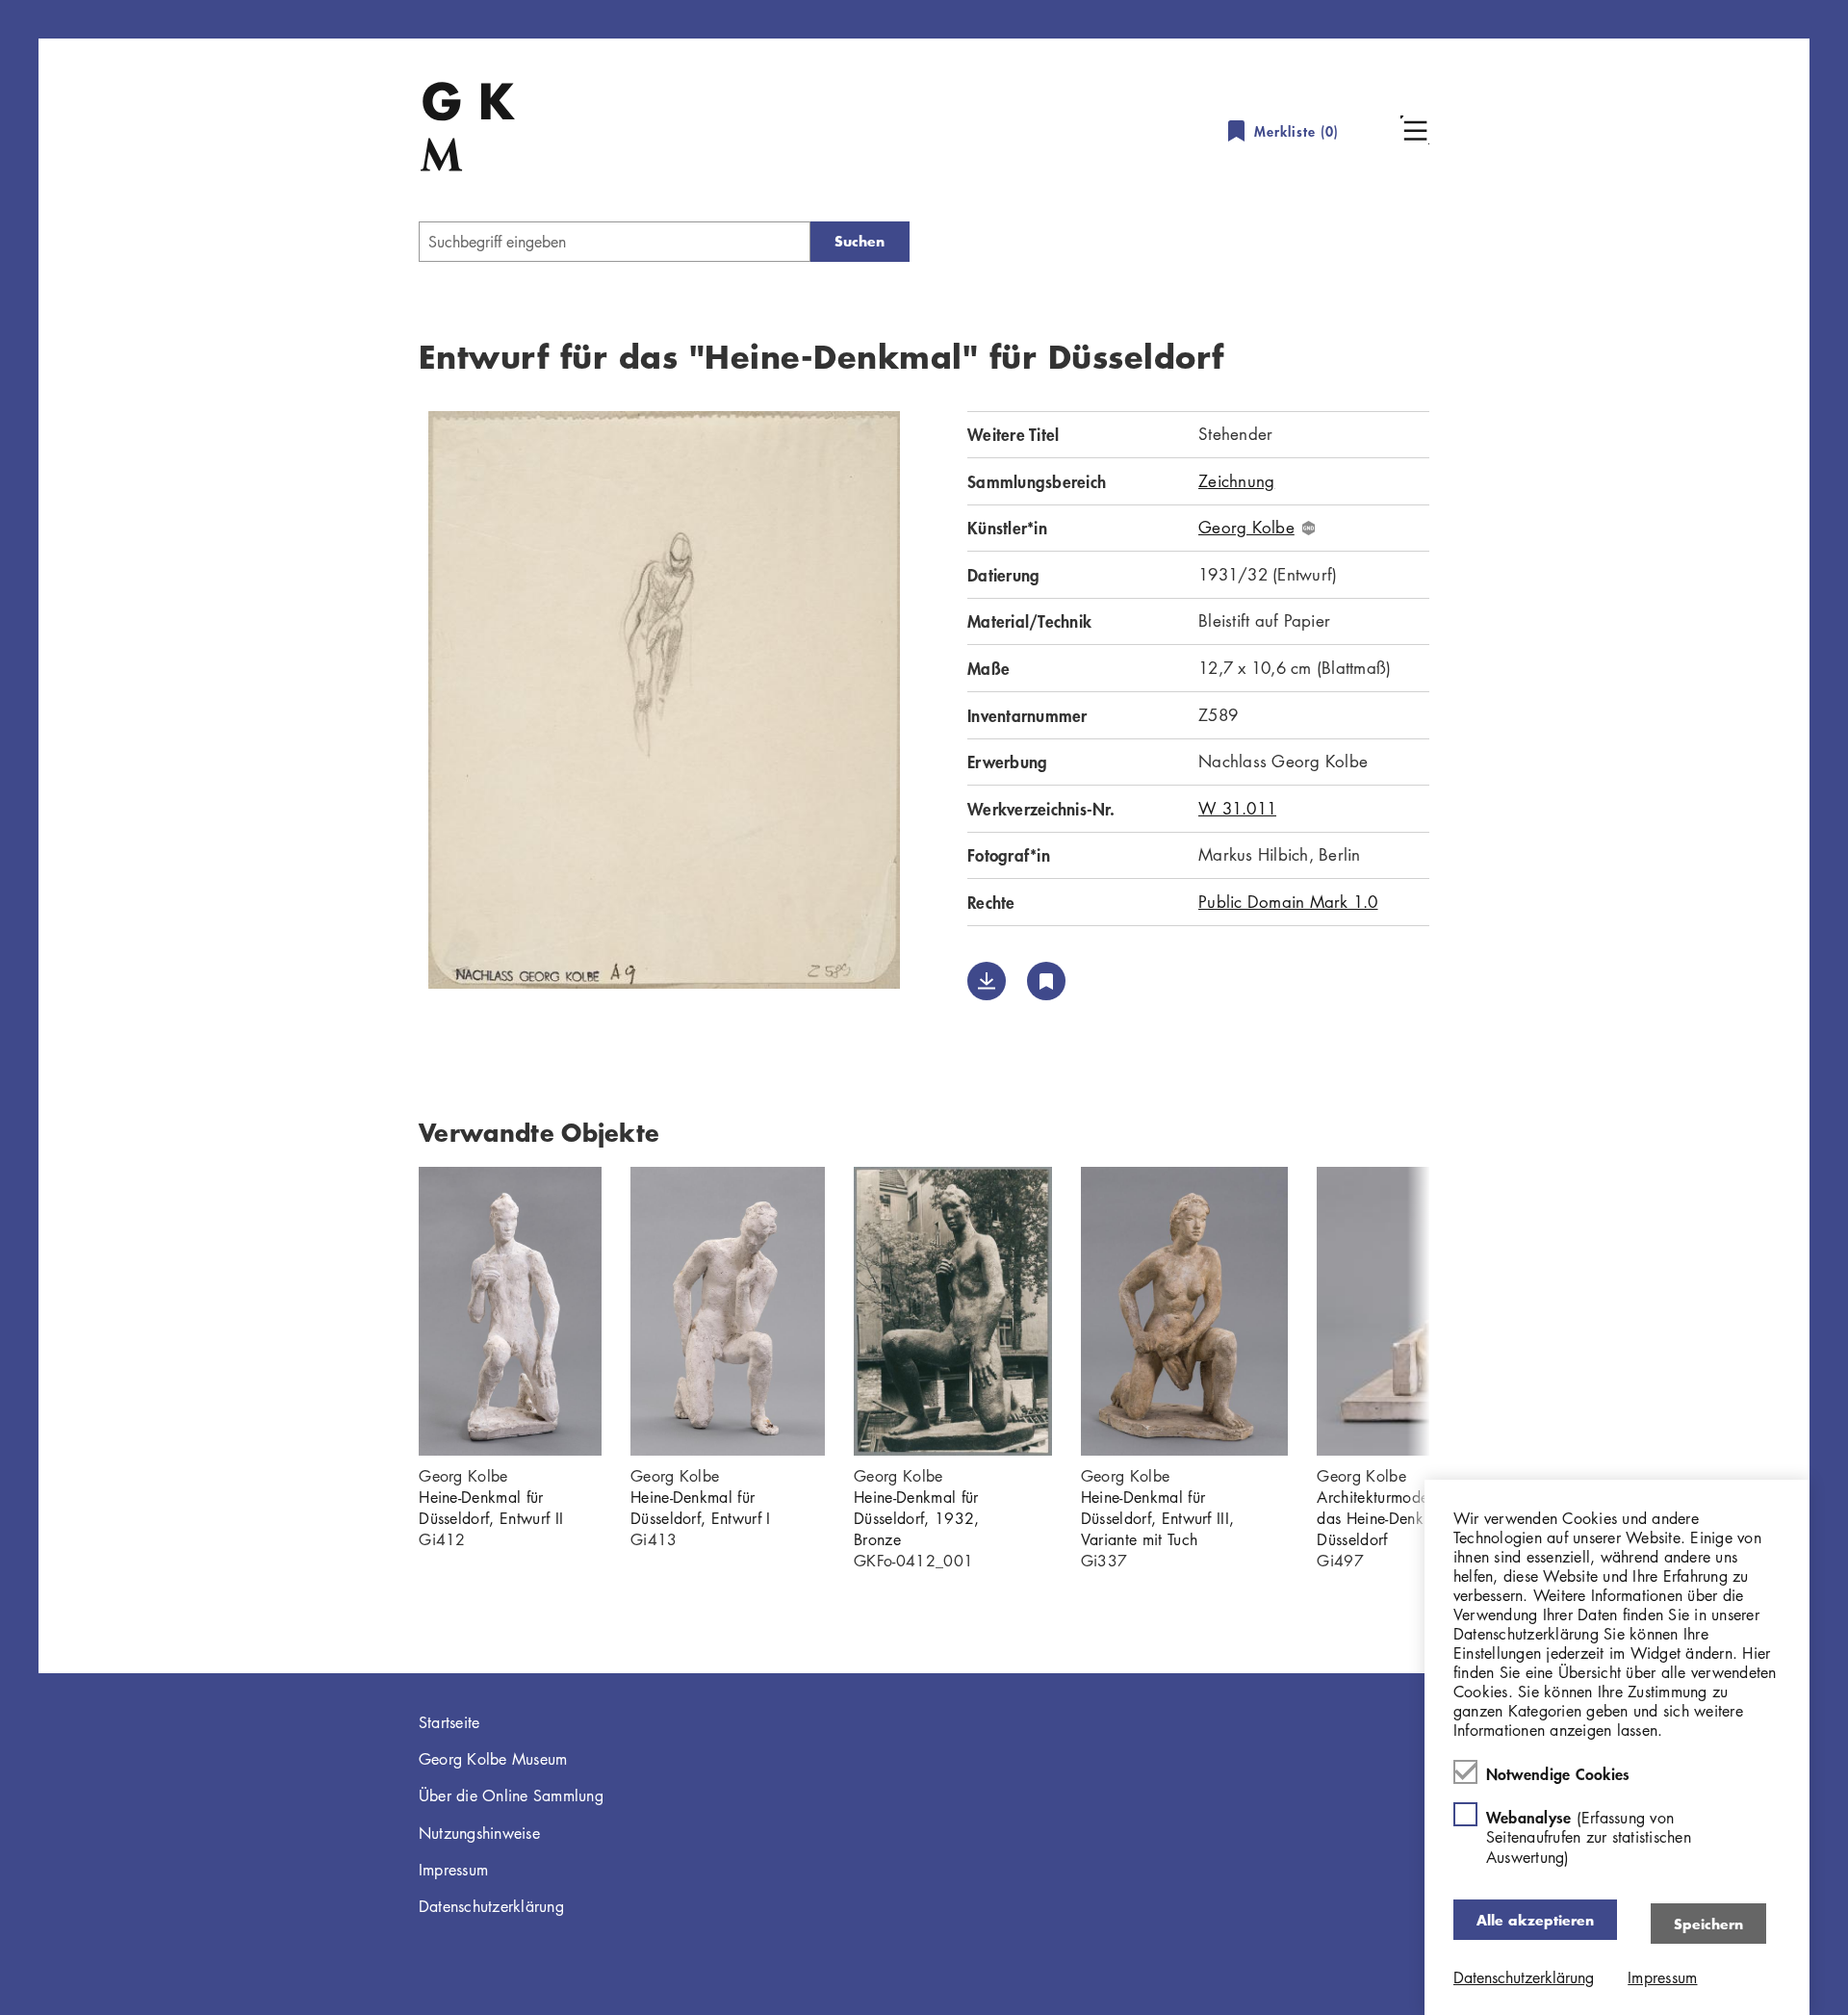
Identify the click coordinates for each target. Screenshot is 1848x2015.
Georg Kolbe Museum (493, 1759)
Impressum (453, 1870)
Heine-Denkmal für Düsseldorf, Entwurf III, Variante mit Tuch (1158, 1518)
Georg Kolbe (1246, 528)
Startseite (449, 1722)
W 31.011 (1237, 808)
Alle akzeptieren (1535, 1919)
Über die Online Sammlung (511, 1795)
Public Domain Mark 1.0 (1288, 902)
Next (1458, 1311)
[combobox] (615, 242)
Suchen (860, 241)
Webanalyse (1589, 1836)
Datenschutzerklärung (491, 1906)
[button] (1415, 130)
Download (987, 981)
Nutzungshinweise (479, 1833)
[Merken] (1046, 981)
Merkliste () (1296, 131)
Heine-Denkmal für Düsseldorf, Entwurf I (701, 1508)
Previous (390, 1311)
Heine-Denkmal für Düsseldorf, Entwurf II (491, 1508)
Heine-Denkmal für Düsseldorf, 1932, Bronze (916, 1518)
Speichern (1708, 1923)
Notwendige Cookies (1558, 1773)
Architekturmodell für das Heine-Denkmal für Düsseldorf (1394, 1518)
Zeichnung (1236, 481)
